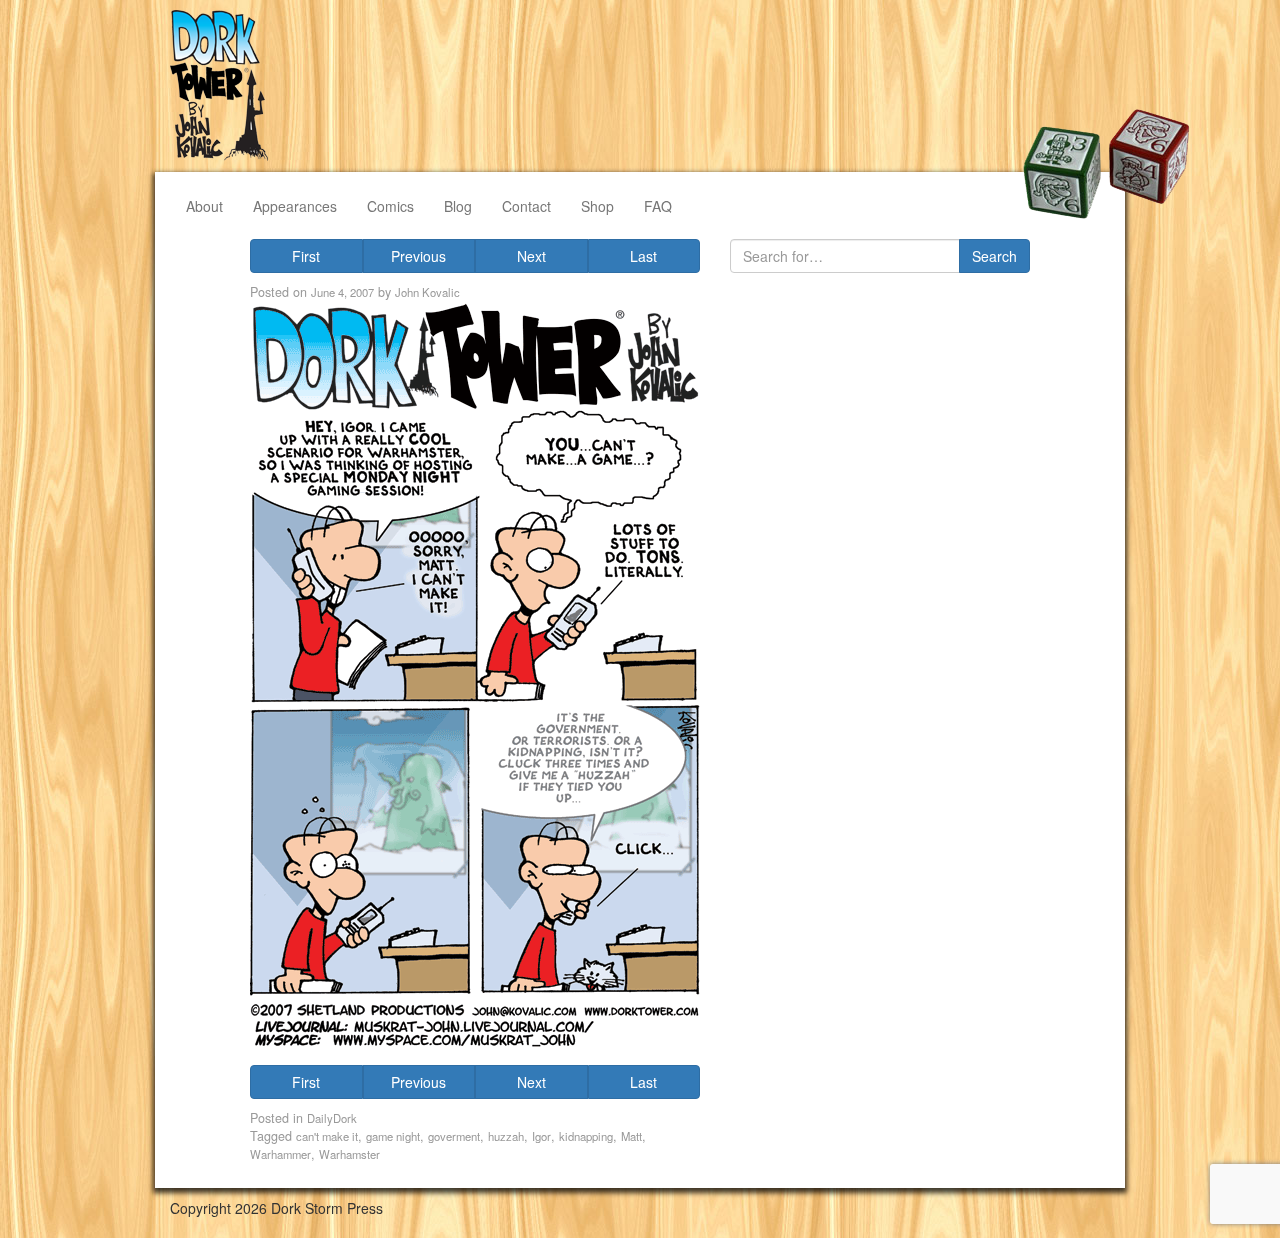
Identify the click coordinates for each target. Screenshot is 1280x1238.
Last (643, 256)
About (204, 206)
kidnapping (586, 1136)
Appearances (295, 206)
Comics (390, 206)
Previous (418, 256)
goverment (454, 1136)
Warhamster (349, 1154)
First (306, 256)
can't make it (327, 1136)
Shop (597, 206)
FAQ (658, 206)
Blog (458, 206)
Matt (631, 1136)
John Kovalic (427, 292)
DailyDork (332, 1118)
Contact (526, 206)
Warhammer (280, 1154)
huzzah (506, 1136)
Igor (541, 1136)
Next (531, 256)
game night (393, 1136)
